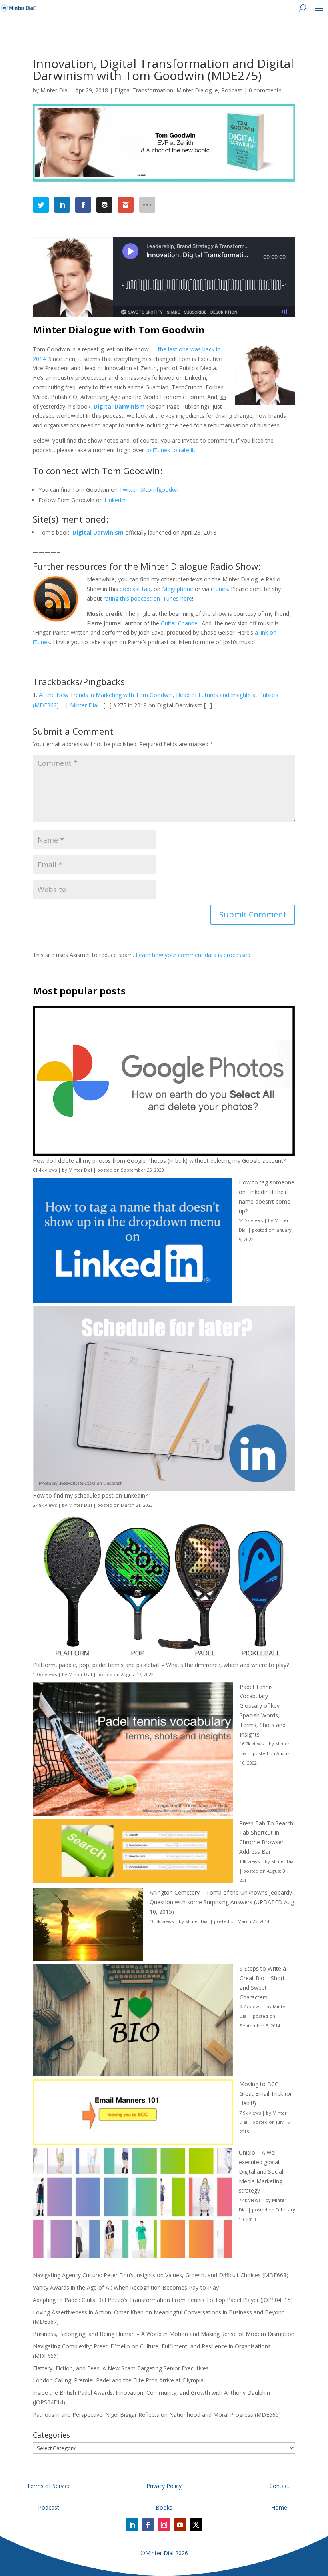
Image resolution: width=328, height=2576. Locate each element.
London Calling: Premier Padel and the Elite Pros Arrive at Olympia (118, 2380)
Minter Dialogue (197, 90)
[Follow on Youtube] (180, 2525)
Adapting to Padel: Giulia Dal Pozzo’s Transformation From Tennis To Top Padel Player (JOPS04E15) (163, 2300)
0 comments (265, 90)
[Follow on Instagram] (164, 2525)
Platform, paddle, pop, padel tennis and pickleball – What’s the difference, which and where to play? (161, 1665)
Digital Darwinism (119, 406)
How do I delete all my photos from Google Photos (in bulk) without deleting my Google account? (159, 1161)
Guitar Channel (180, 623)
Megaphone (178, 589)
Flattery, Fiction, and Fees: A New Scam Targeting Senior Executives (121, 2368)
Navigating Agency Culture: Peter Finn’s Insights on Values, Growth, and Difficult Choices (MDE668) (161, 2275)
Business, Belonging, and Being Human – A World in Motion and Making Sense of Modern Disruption (164, 2334)
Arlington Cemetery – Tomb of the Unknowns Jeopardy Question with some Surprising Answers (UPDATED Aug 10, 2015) (222, 1902)
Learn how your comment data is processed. (194, 955)
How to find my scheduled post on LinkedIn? (90, 1495)
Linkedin (115, 500)
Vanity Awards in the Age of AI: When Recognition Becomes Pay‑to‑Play (126, 2287)
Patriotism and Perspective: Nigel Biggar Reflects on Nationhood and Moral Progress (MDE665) (157, 2415)
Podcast (232, 90)
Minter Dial (55, 90)
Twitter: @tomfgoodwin (150, 490)
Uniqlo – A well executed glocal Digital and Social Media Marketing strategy (261, 2171)
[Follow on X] (196, 2525)
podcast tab (135, 589)
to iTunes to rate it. (170, 450)
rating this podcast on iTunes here (148, 598)
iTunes (219, 589)
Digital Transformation (144, 90)
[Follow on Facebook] (148, 2525)
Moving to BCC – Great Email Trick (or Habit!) (266, 2094)
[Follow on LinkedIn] (132, 2525)
